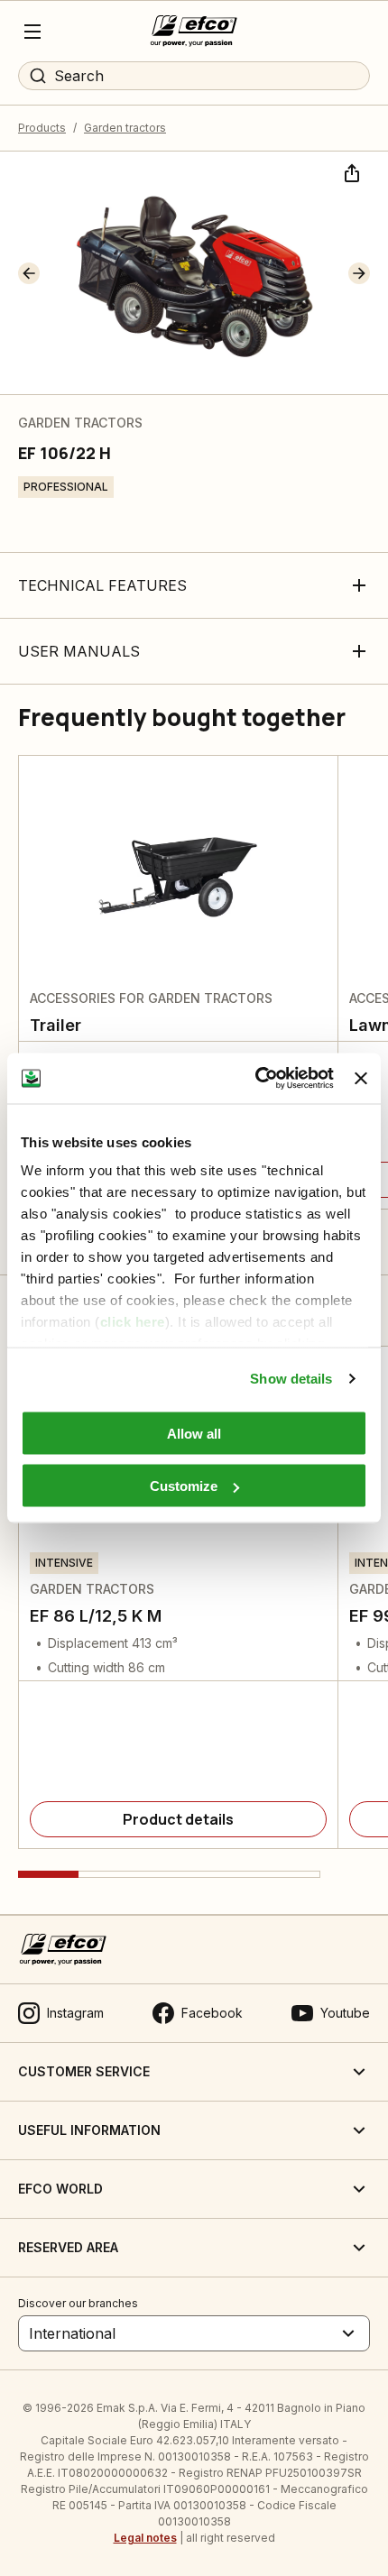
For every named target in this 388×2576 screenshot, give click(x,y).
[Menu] (32, 32)
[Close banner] (361, 1078)
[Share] (350, 171)
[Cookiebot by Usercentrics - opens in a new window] (255, 1079)
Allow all (194, 1433)
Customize (184, 1486)
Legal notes (145, 2538)
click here (133, 1322)
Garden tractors (125, 128)
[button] (29, 273)
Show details (291, 1379)
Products (42, 128)
